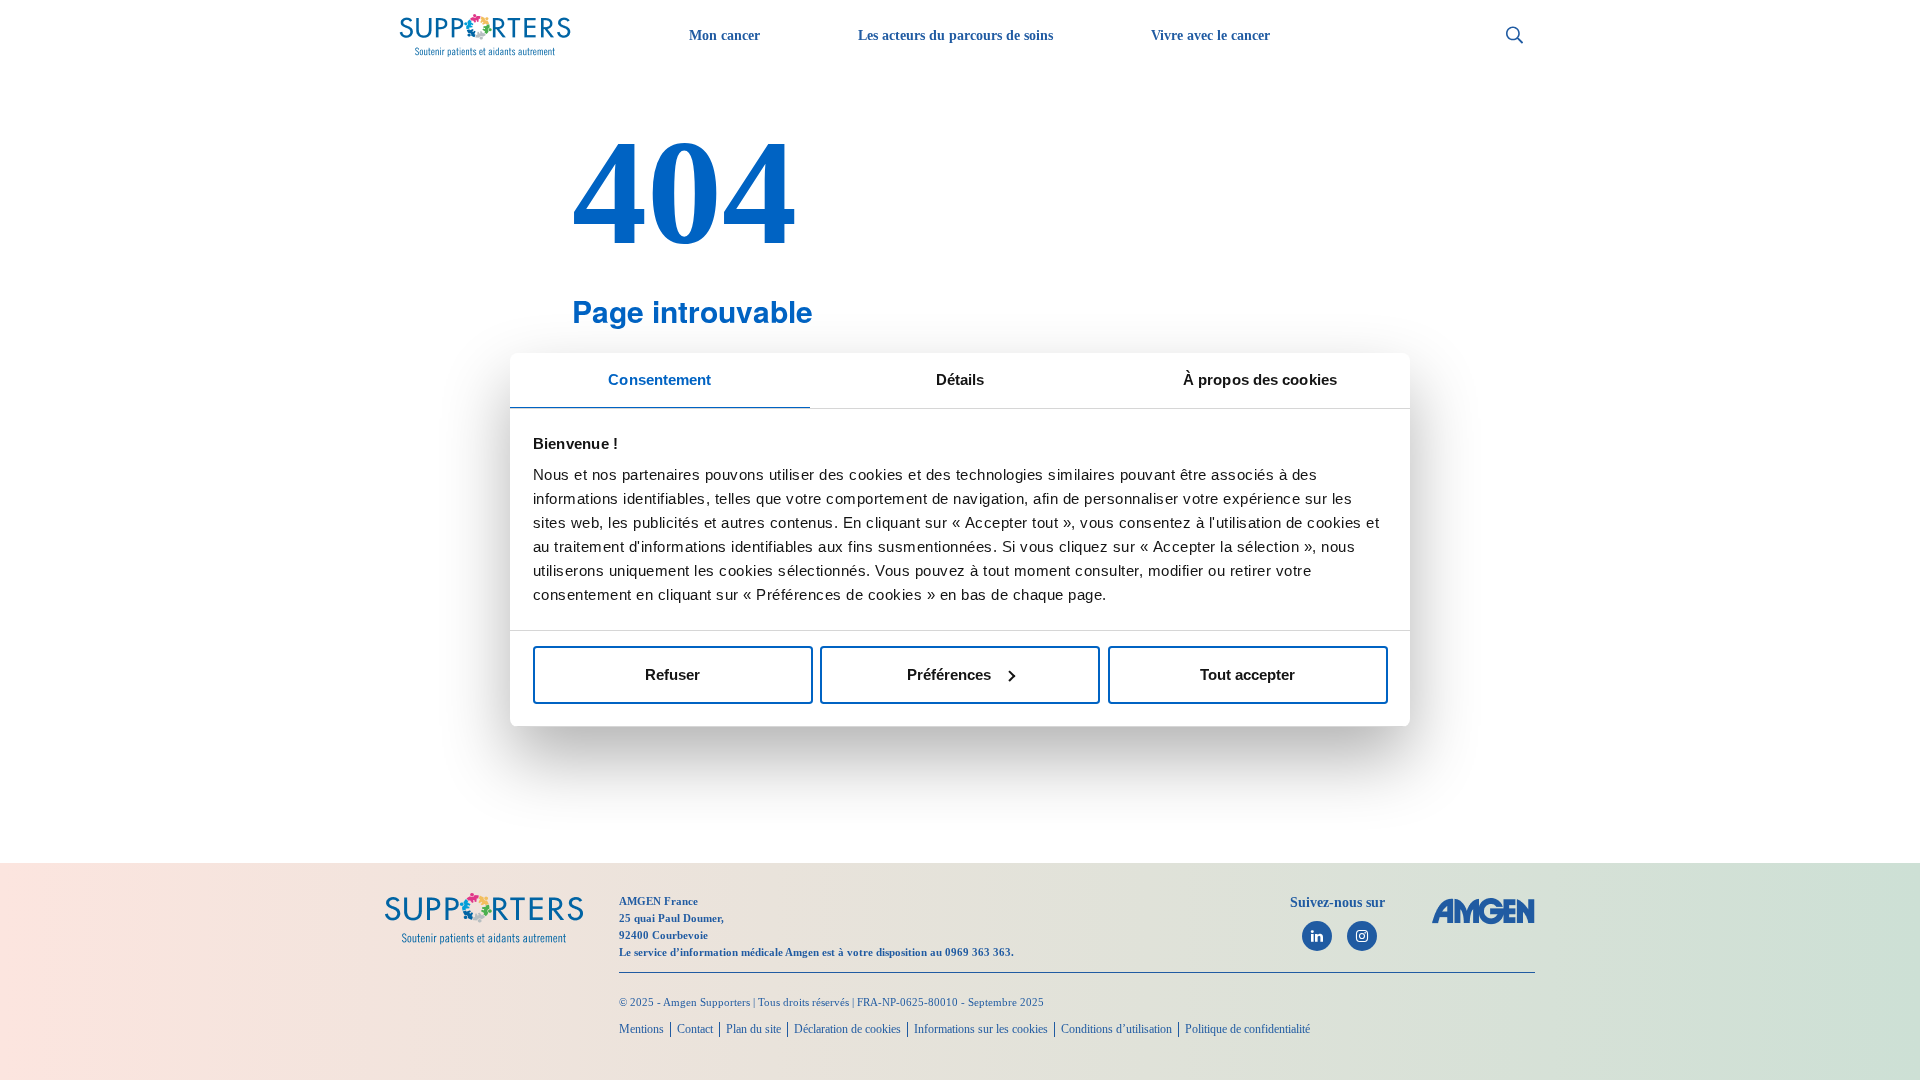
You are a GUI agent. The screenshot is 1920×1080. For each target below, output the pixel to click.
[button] (1514, 36)
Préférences (949, 674)
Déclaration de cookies (847, 1029)
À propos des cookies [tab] (1260, 379)
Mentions (641, 1029)
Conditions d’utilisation (1116, 1029)
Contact (695, 1029)
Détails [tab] (960, 379)
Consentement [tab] (659, 379)
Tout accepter (1247, 674)
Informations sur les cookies (981, 1029)
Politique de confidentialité (1247, 1029)
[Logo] (484, 919)
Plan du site (753, 1029)
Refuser (672, 674)
